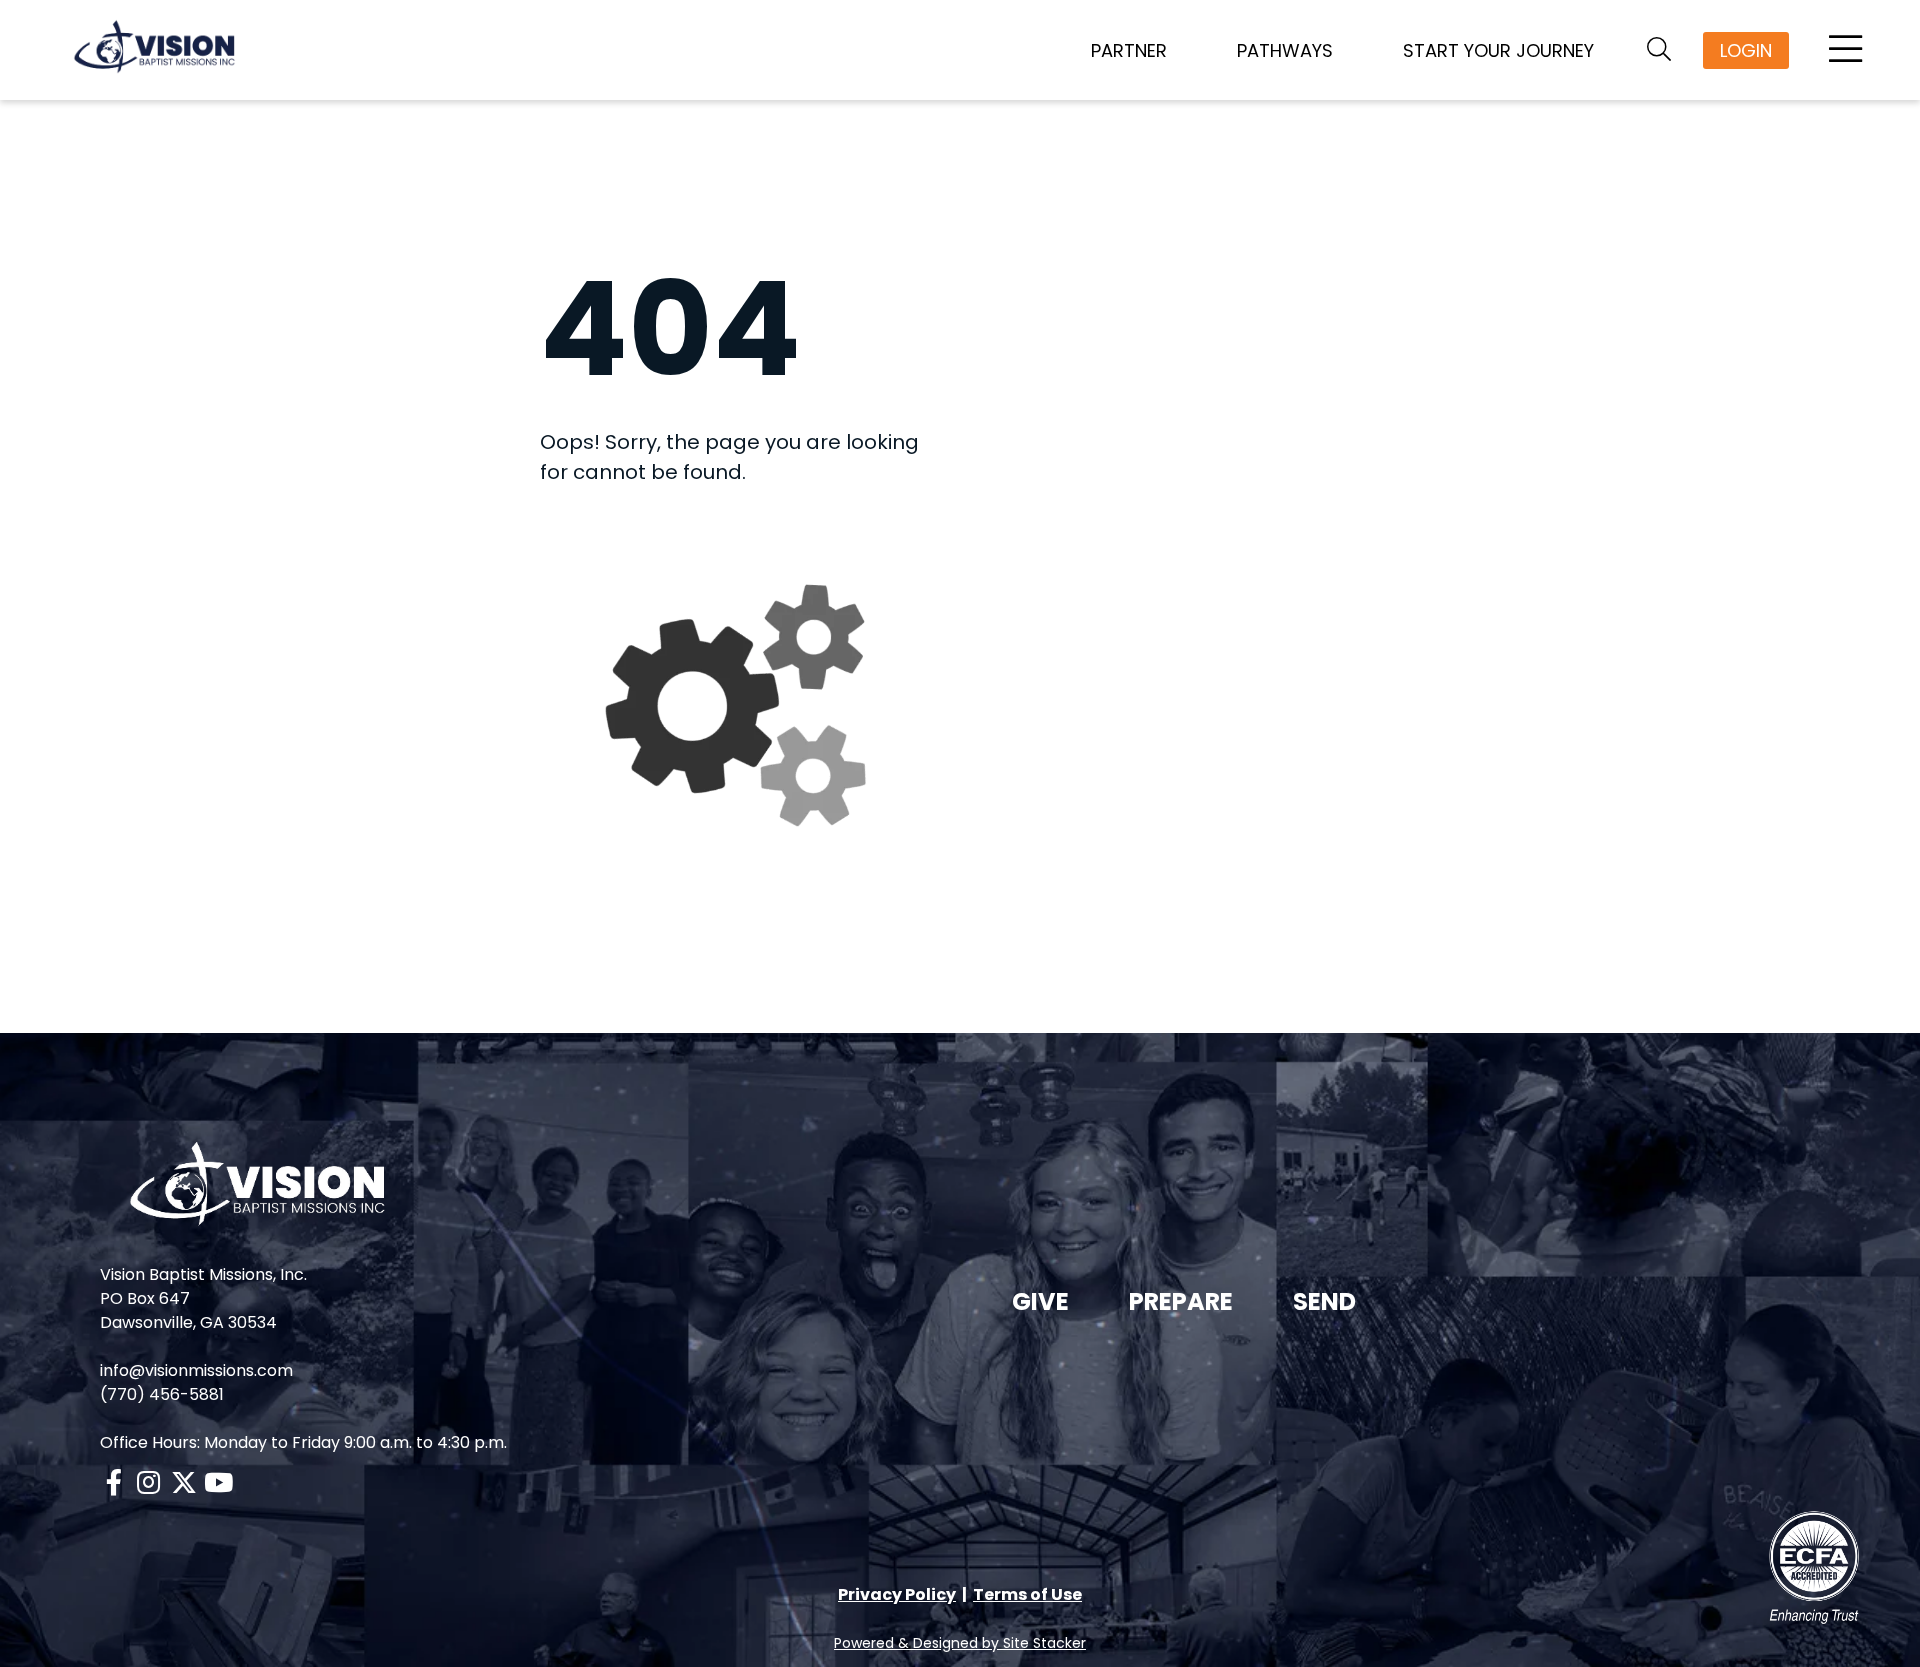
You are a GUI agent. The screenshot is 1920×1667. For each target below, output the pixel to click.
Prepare (1181, 1301)
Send (1324, 1301)
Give (1040, 1301)
